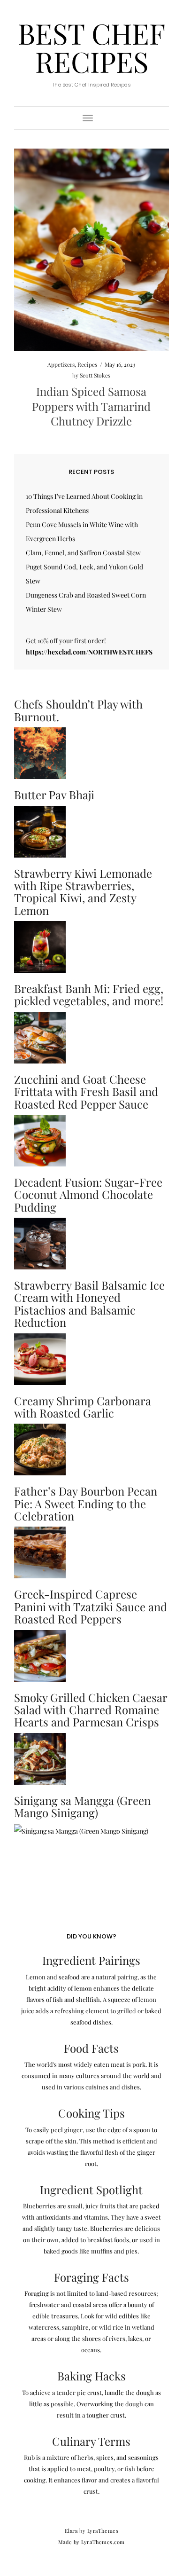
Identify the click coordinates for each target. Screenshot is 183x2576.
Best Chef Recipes (91, 47)
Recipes (87, 364)
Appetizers (61, 364)
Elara (71, 2531)
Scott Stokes (95, 375)
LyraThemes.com (103, 2542)
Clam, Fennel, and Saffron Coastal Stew (83, 553)
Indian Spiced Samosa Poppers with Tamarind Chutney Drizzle (91, 406)
